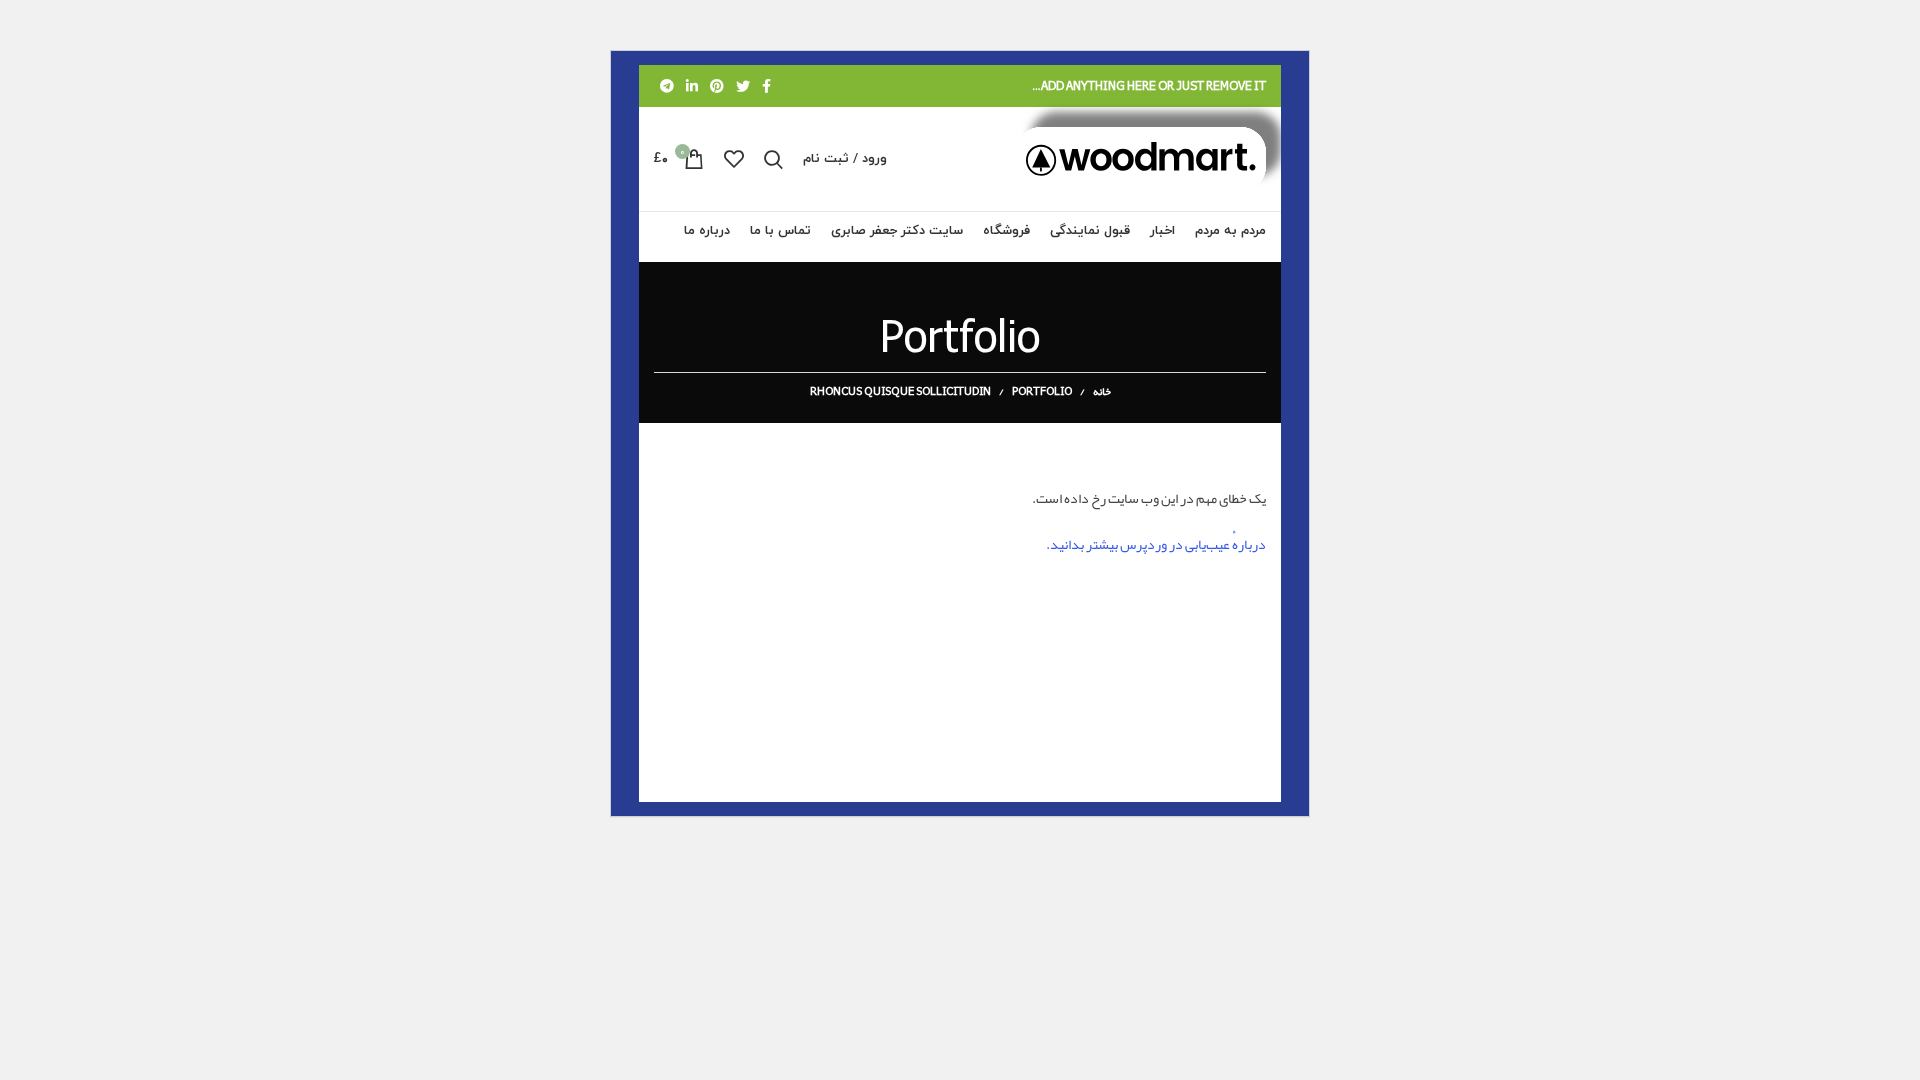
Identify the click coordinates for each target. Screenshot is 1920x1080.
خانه (1102, 391)
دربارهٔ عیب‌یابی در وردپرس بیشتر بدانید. (1156, 544)
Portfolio (1042, 391)
